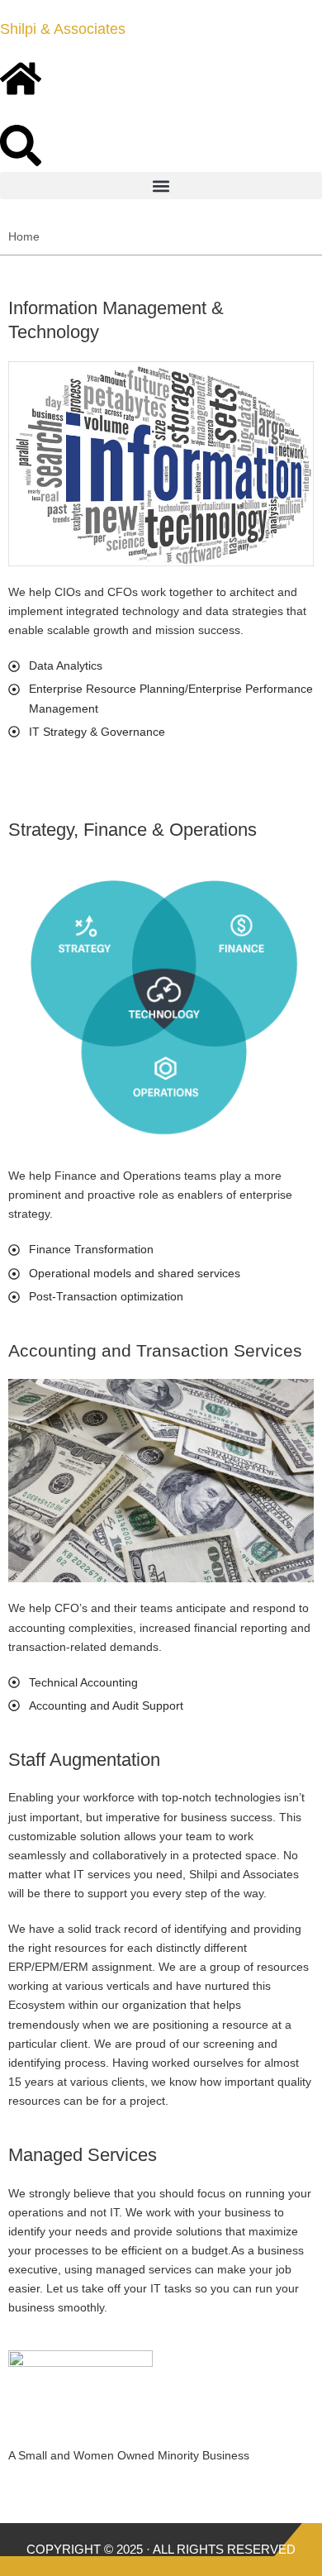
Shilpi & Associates (63, 29)
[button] (161, 186)
